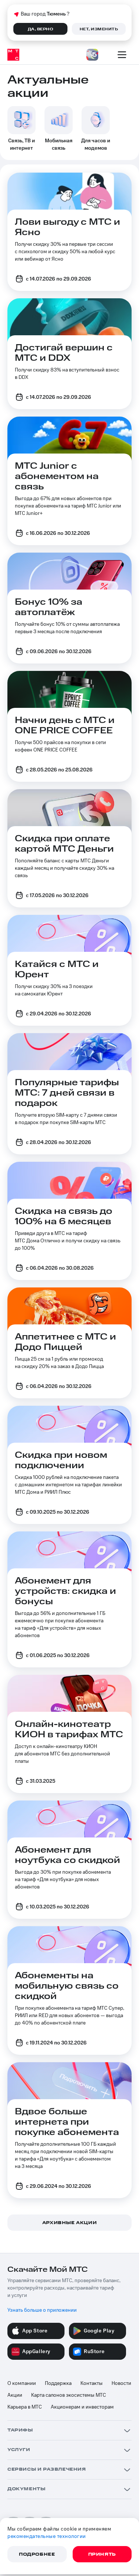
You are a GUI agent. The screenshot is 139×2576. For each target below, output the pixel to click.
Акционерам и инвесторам (82, 2407)
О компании (22, 2383)
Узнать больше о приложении (42, 2310)
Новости (121, 2383)
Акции (15, 2395)
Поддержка (58, 2383)
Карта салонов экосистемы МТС (69, 2395)
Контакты (92, 2383)
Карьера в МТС (25, 2407)
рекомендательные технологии (47, 2536)
